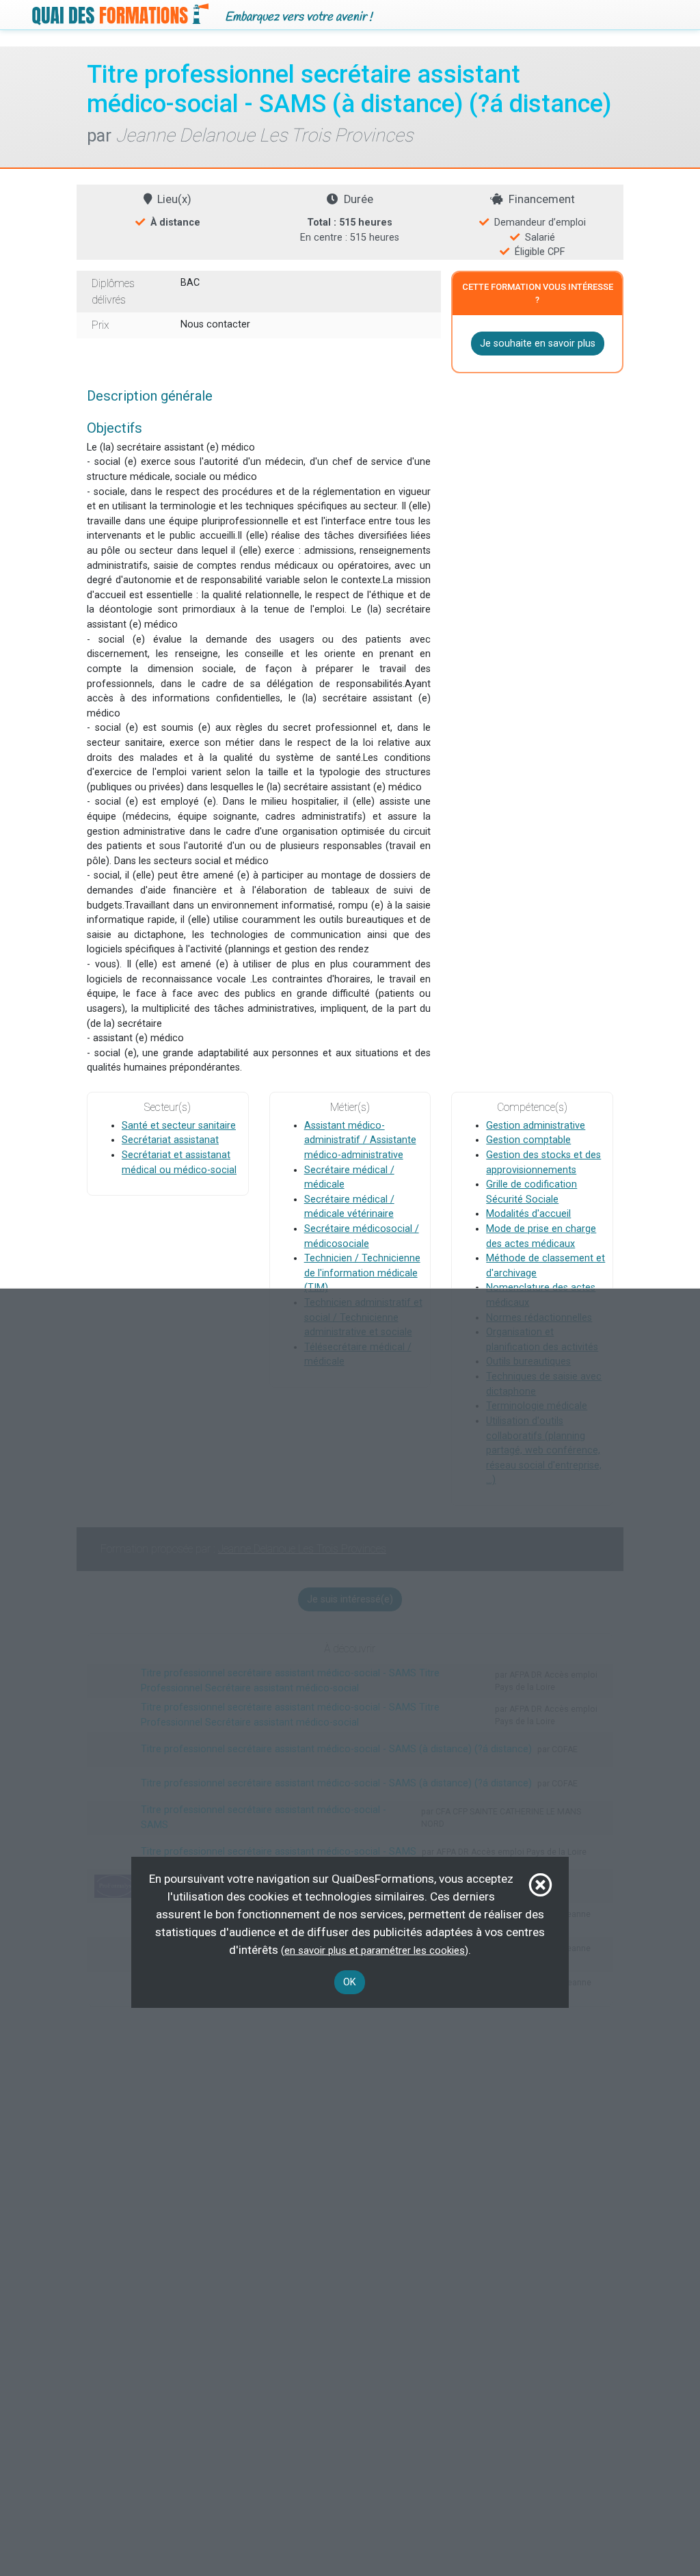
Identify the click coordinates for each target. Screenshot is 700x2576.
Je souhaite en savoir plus (538, 344)
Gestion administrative (536, 1126)
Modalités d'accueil (528, 1214)
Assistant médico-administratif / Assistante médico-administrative (360, 1140)
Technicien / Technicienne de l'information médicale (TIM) (362, 1273)
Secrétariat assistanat (170, 1140)
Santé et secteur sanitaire (179, 1126)
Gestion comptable (528, 1140)
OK (350, 1982)
